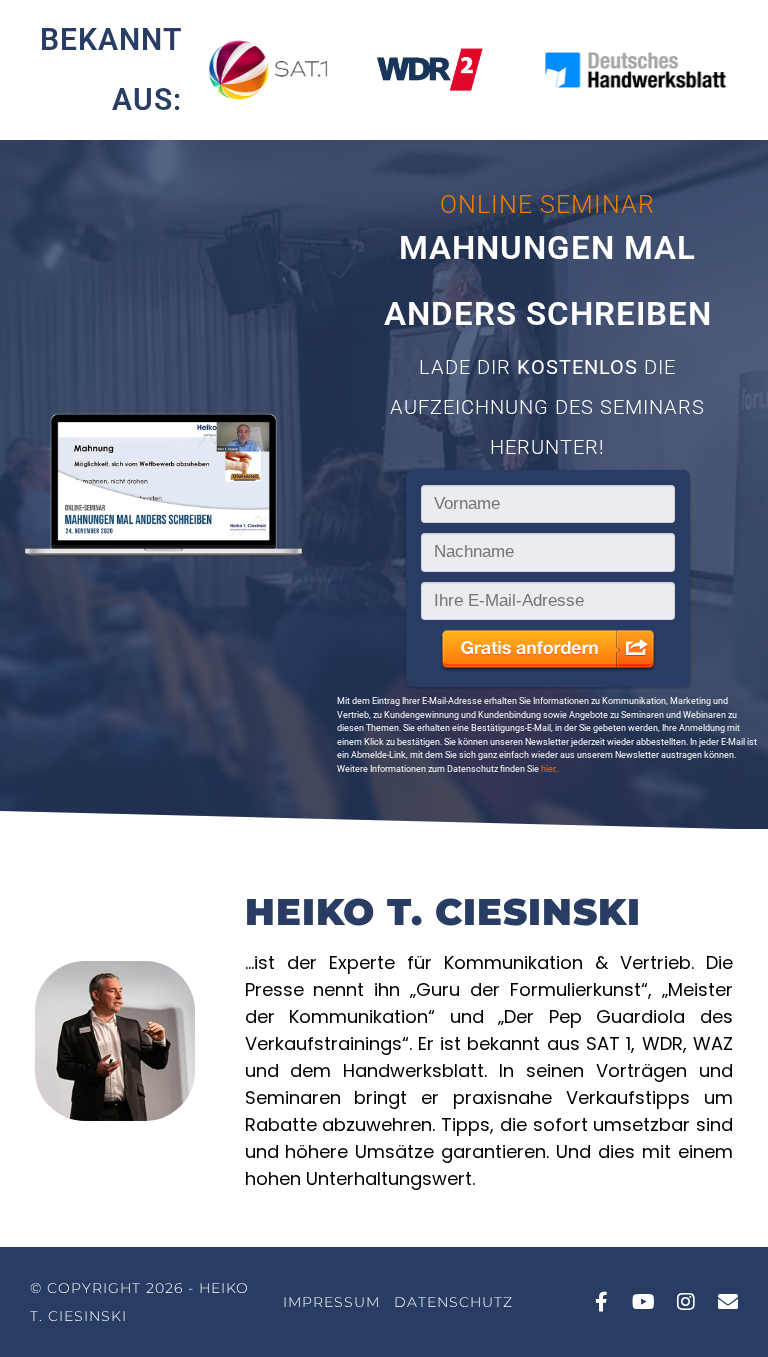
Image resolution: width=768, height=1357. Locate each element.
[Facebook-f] (602, 1302)
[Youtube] (644, 1302)
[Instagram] (686, 1302)
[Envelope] (728, 1302)
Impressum (331, 1302)
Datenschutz (453, 1302)
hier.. (550, 769)
